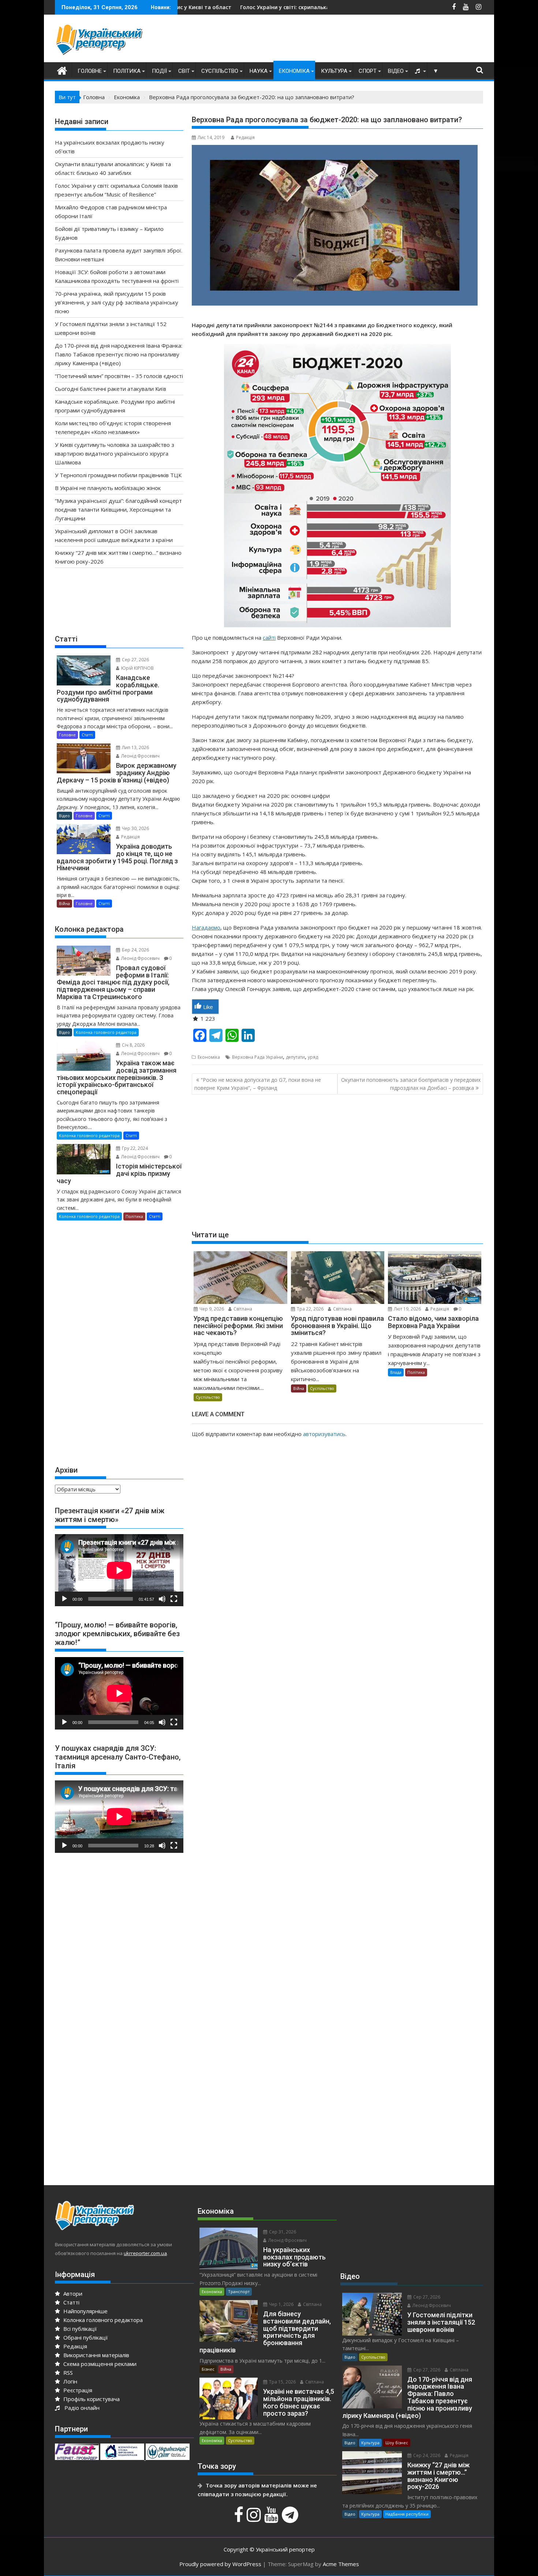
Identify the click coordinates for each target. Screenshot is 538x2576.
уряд (313, 1057)
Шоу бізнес (397, 2443)
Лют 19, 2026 (407, 1309)
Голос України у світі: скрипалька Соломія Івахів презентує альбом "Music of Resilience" (224, 7)
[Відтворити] (64, 1599)
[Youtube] (272, 2519)
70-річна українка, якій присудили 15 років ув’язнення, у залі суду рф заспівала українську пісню (117, 302)
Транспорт (239, 2291)
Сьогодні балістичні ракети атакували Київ (111, 389)
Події (159, 71)
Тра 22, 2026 (310, 1309)
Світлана (242, 1309)
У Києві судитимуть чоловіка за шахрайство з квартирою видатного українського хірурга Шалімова (115, 453)
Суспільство (220, 71)
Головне (90, 71)
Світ (184, 71)
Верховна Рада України (257, 1057)
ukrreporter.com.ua (145, 2253)
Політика (127, 71)
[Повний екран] (174, 1599)
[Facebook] (240, 2519)
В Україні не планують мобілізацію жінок (108, 488)
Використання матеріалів (96, 2355)
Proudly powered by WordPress (220, 2564)
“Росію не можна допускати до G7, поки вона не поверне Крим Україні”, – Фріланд (258, 1084)
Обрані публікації (85, 2337)
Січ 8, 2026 (133, 1045)
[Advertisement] (350, 40)
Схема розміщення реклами (99, 2364)
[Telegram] (291, 2519)
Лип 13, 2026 (135, 747)
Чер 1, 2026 (281, 2304)
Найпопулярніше (85, 2311)
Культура (334, 71)
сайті (269, 638)
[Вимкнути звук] (162, 1599)
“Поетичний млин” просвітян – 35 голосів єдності (119, 376)
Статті (87, 735)
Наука (259, 71)
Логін (70, 2381)
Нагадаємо (206, 927)
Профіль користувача (91, 2399)
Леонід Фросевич (140, 756)
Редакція (245, 137)
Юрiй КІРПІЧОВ (137, 668)
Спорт (368, 71)
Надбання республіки (407, 2514)
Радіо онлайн (81, 2408)
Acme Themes (341, 2564)
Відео (396, 71)
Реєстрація (77, 2390)
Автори (72, 2293)
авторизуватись (324, 1434)
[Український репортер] (62, 70)
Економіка (294, 71)
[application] (119, 1570)
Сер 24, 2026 (426, 2455)
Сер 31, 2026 (282, 2232)
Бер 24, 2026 (135, 950)
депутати (295, 1057)
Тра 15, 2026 (282, 2382)
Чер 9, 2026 (211, 1309)
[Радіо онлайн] (418, 71)
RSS (67, 2373)
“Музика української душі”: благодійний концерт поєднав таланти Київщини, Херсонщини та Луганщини (118, 509)
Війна (299, 1388)
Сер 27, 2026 (135, 660)
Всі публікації (79, 2329)
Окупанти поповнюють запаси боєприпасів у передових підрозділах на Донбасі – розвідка (411, 1084)
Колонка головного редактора (106, 1032)
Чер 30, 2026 (135, 828)
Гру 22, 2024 (134, 1148)
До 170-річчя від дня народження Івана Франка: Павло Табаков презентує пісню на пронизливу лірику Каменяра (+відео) (119, 354)
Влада (396, 1372)
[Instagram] (255, 2519)
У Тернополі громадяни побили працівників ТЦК (118, 475)
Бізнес (208, 2369)
